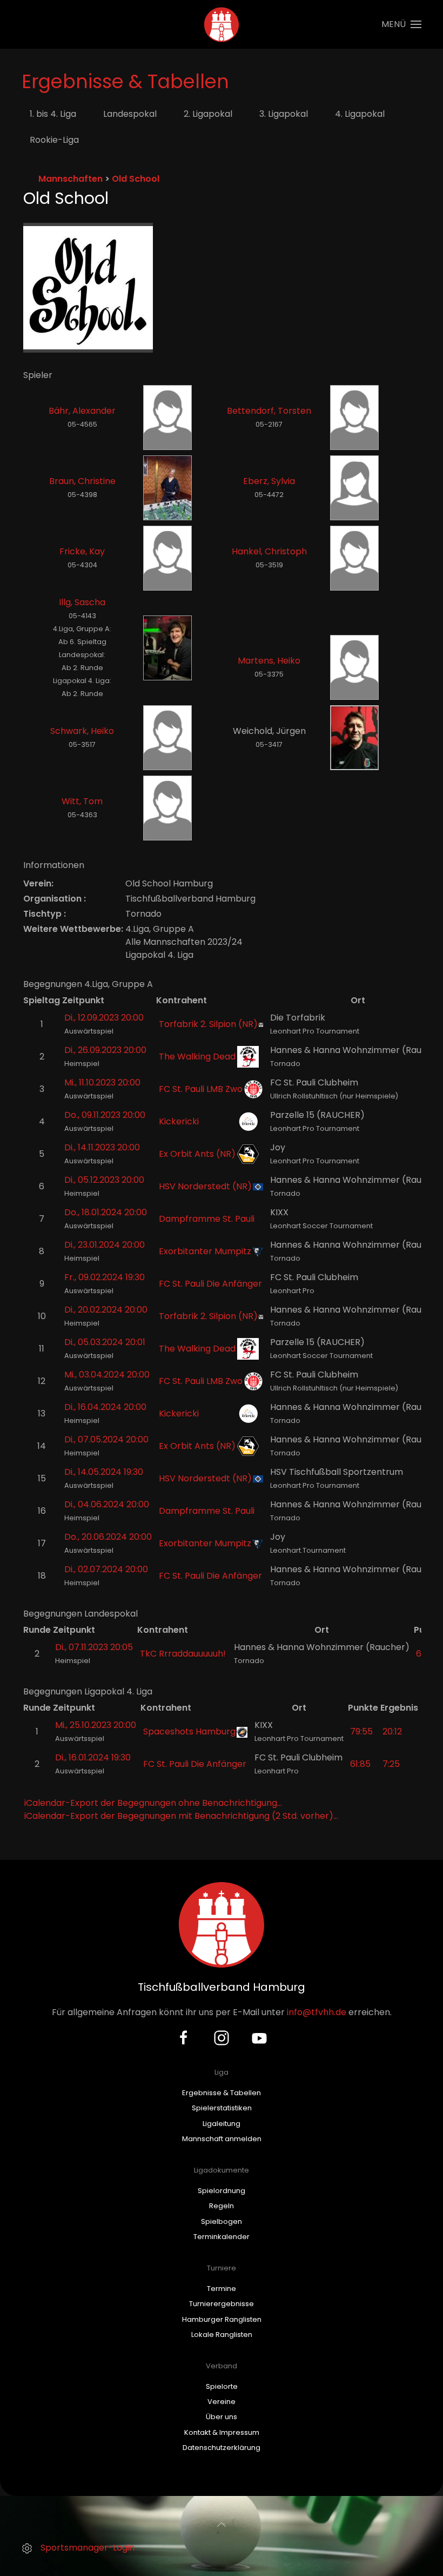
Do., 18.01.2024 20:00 (106, 1212)
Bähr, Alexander (82, 411)
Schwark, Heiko (82, 731)
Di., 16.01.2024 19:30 (93, 1757)
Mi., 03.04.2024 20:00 (107, 1375)
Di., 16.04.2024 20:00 (105, 1407)
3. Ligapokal (284, 114)
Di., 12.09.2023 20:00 (104, 1018)
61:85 (360, 1764)
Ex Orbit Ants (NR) (197, 1154)
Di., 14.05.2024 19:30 (104, 1472)
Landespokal (130, 114)
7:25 (391, 1764)
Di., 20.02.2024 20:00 (106, 1310)
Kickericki (179, 1121)
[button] (401, 24)
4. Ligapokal (360, 114)
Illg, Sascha (82, 602)
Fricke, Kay (82, 551)
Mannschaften (71, 179)
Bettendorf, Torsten (269, 411)
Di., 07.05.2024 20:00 (106, 1439)
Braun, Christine (82, 481)
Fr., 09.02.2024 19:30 (105, 1277)
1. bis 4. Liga (53, 114)
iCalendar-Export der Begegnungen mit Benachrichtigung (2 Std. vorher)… (181, 1816)
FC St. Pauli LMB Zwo (201, 1089)
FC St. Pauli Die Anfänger (210, 1284)
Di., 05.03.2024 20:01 (105, 1342)
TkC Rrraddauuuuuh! (183, 1654)
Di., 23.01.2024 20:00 (105, 1245)
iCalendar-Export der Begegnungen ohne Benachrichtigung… (153, 1803)
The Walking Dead (197, 1057)
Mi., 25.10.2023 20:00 (96, 1725)
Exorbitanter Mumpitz (205, 1251)
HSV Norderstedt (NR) (205, 1186)
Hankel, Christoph (269, 551)
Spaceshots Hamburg (189, 1731)
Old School (136, 179)
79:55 (361, 1731)
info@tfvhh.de (317, 2012)
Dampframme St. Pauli (207, 1219)
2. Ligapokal (208, 114)
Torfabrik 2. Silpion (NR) (208, 1024)
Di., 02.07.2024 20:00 (106, 1569)
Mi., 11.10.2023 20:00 (102, 1082)
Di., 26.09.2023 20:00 (105, 1050)
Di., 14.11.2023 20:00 (102, 1147)
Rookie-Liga (54, 140)
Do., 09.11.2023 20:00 (105, 1115)
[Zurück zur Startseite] (222, 24)
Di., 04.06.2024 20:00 (107, 1504)
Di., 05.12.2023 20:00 (104, 1180)
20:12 (392, 1731)
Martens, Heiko (269, 661)
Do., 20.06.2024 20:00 (108, 1537)
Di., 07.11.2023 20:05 (94, 1647)
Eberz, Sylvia (269, 481)
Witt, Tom (82, 801)
